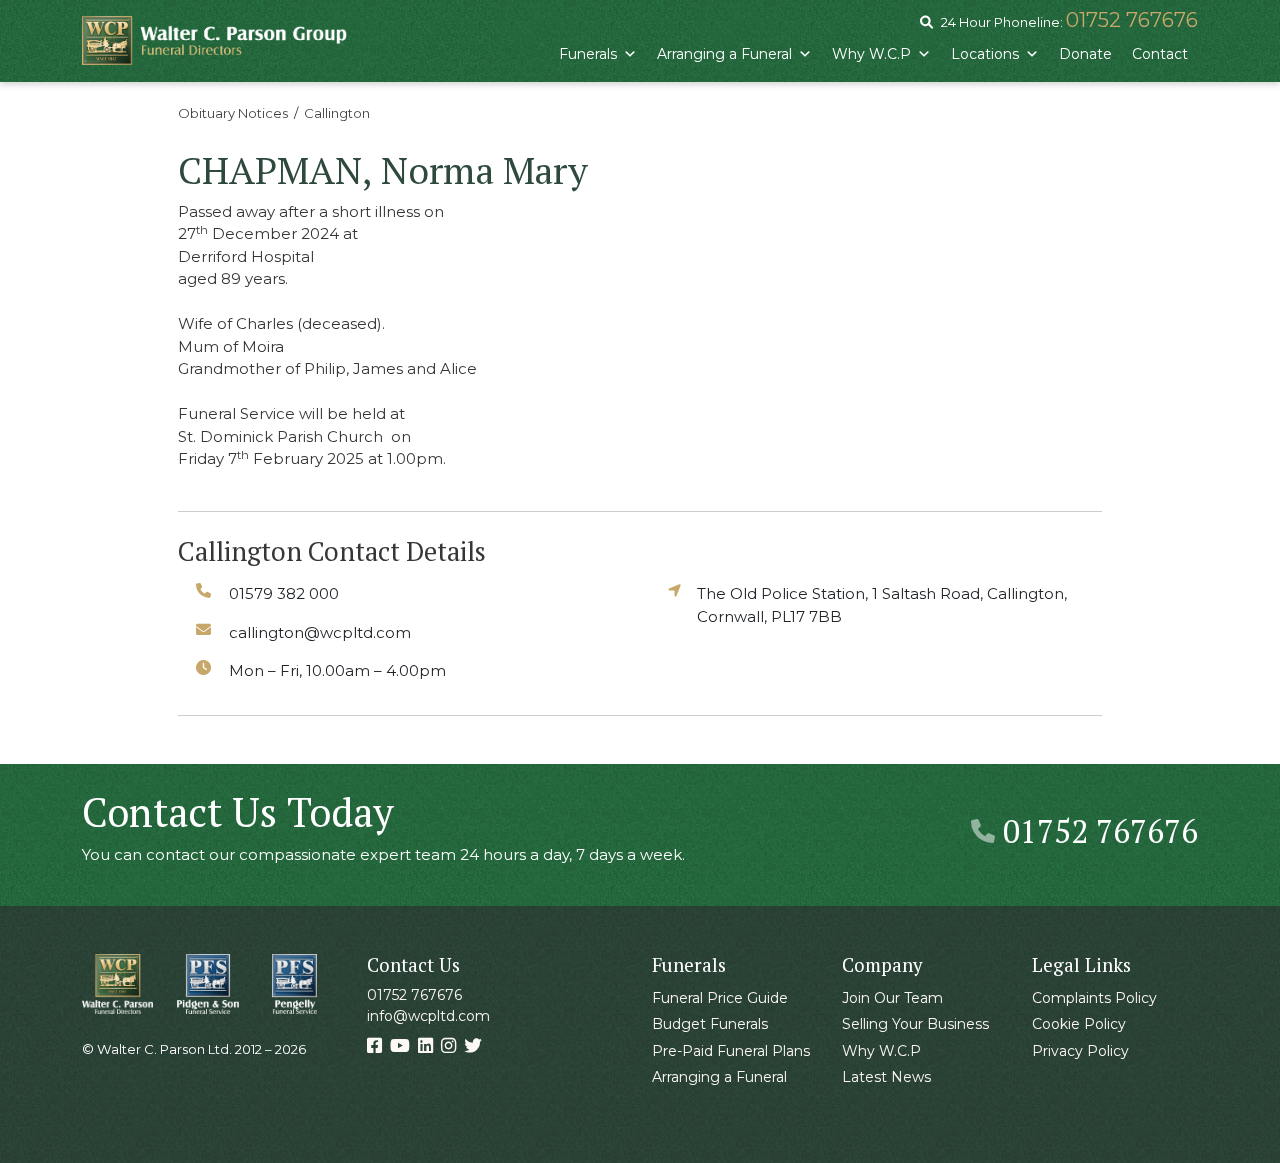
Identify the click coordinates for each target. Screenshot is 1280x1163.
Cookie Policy (1079, 1024)
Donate (1085, 54)
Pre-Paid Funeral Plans (731, 1051)
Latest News (886, 1077)
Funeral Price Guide (720, 998)
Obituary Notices (233, 113)
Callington (337, 113)
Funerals (588, 54)
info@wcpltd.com (428, 1016)
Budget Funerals (710, 1024)
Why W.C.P (871, 54)
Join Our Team (892, 998)
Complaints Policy (1094, 998)
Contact (1160, 54)
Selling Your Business (915, 1024)
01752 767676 (1132, 20)
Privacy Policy (1080, 1051)
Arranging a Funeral (724, 54)
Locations (985, 54)
